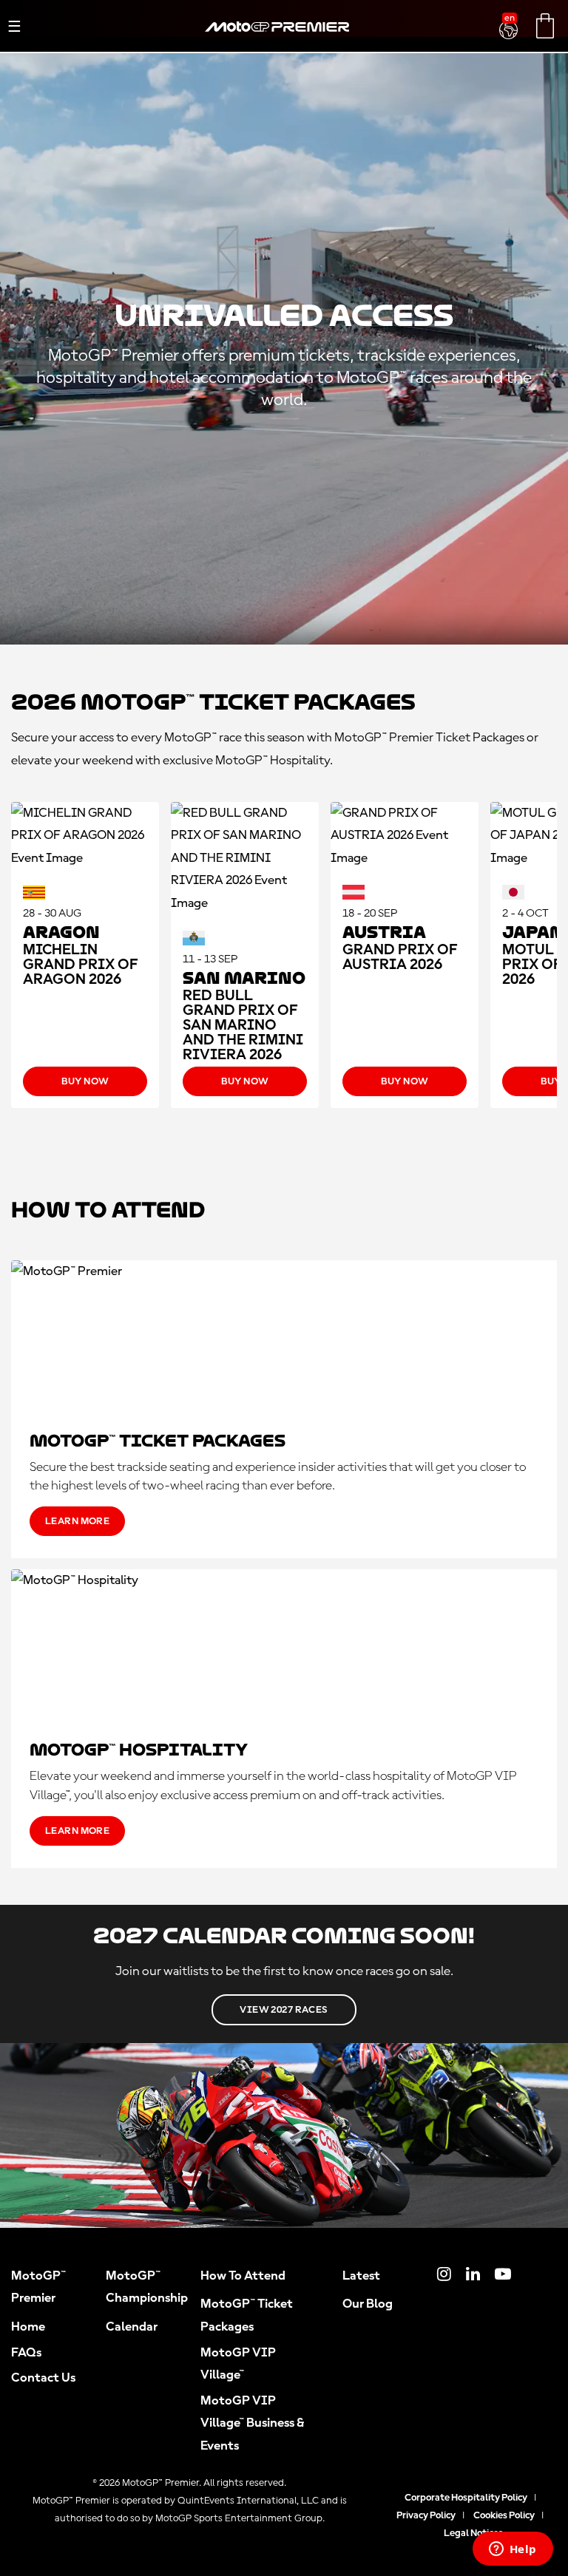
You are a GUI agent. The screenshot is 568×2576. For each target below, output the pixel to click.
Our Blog (368, 2304)
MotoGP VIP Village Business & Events (252, 2423)
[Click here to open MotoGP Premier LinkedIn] (473, 2276)
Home (28, 2327)
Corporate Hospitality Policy (466, 2498)
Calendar (132, 2327)
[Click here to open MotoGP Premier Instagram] (444, 2276)
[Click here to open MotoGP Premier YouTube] (503, 2276)
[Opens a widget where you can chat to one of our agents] (513, 2550)
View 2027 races (284, 2010)
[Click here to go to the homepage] (277, 44)
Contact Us (43, 2378)
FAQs (26, 2353)
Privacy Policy (426, 2515)
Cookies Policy (504, 2515)
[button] (510, 21)
